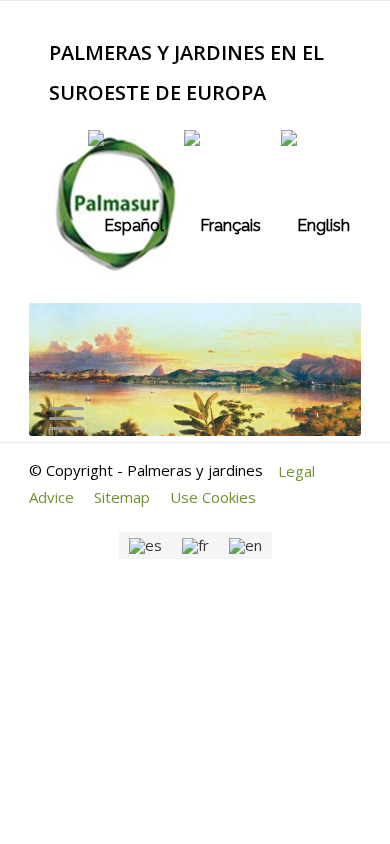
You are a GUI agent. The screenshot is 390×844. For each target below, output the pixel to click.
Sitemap (122, 497)
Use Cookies (213, 497)
